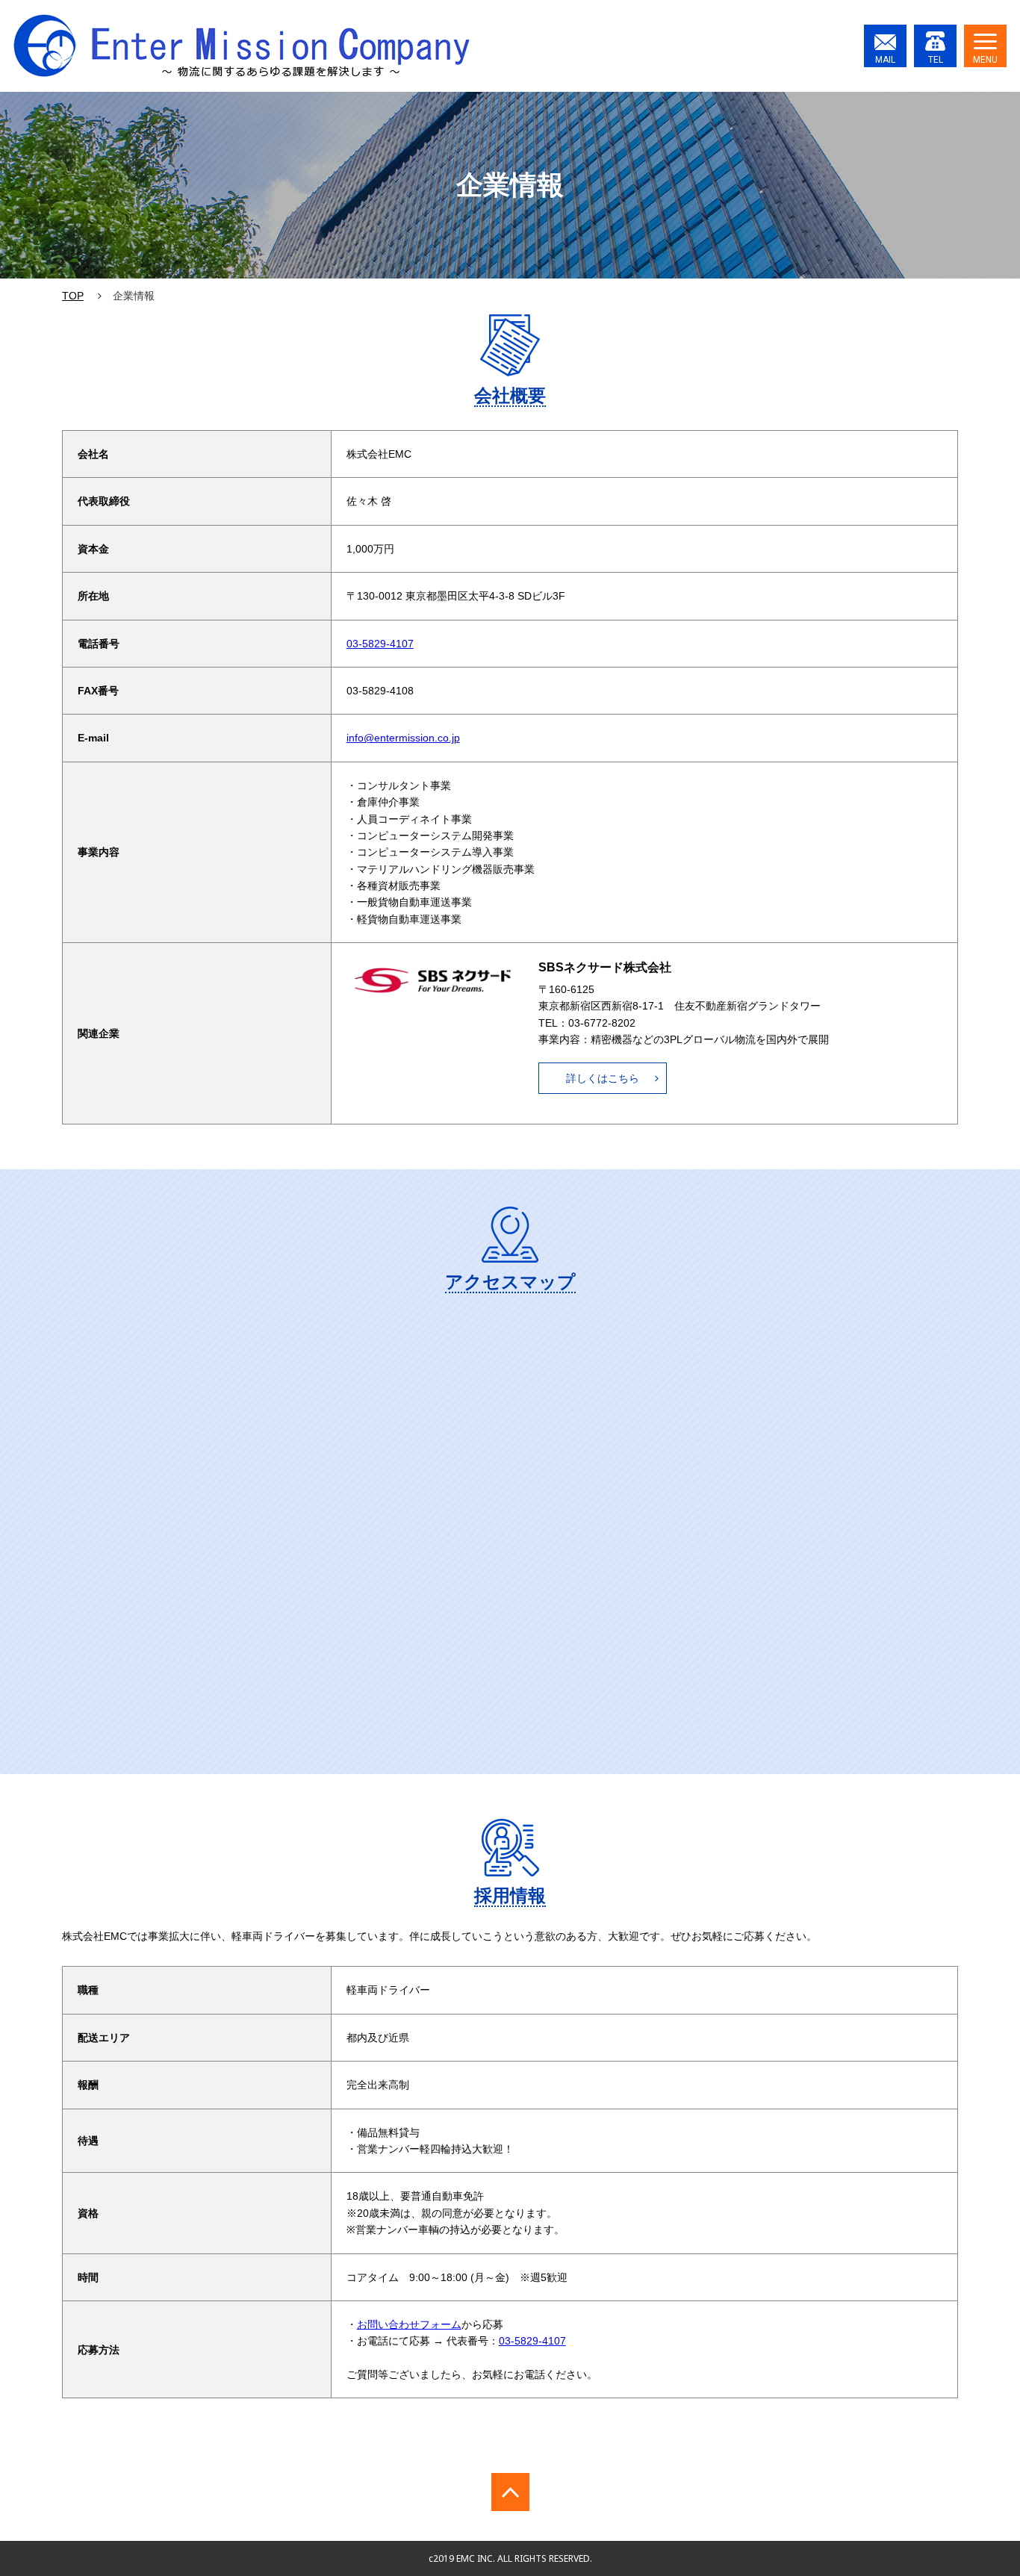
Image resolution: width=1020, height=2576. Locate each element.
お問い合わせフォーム (409, 2324)
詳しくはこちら (603, 1078)
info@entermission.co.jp (403, 738)
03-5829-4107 (380, 644)
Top (73, 296)
